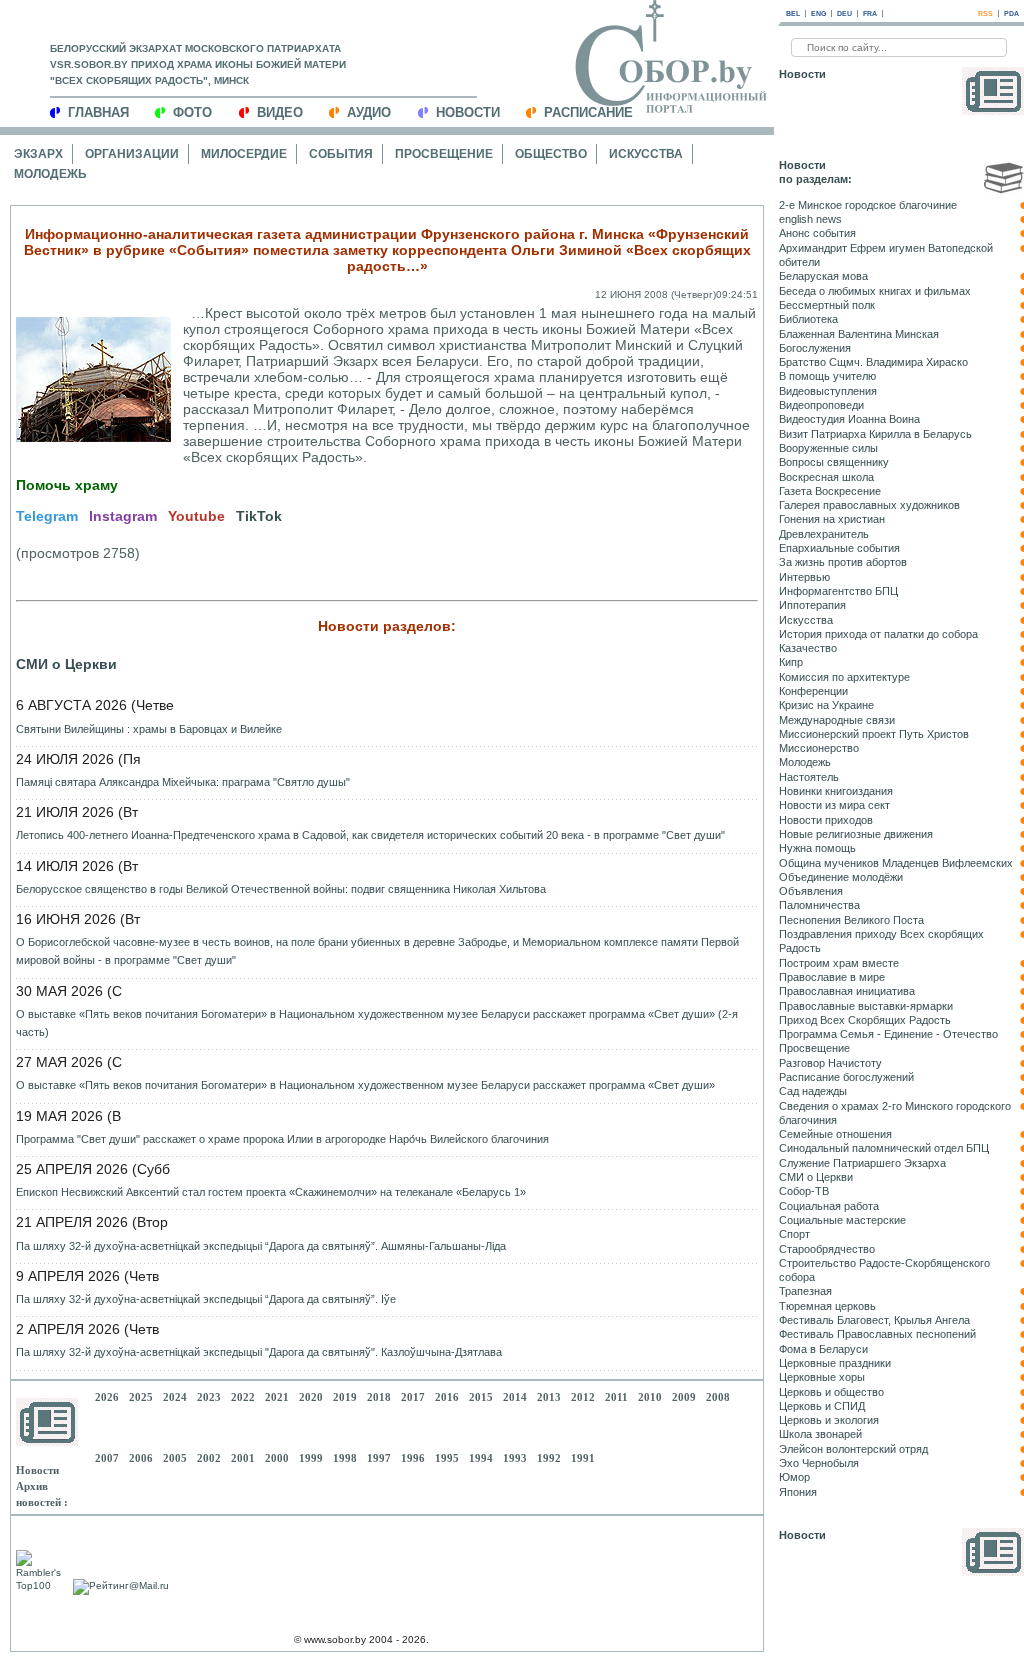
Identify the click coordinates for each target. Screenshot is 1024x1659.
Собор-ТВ (804, 1191)
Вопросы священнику (834, 462)
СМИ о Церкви (66, 664)
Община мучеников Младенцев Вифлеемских (896, 863)
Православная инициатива (847, 991)
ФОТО (192, 112)
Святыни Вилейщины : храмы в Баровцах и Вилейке (149, 729)
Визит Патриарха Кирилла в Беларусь (875, 434)
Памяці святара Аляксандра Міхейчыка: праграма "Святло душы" (183, 782)
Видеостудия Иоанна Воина (849, 419)
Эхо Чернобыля (819, 1463)
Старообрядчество (827, 1249)
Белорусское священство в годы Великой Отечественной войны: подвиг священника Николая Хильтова (281, 889)
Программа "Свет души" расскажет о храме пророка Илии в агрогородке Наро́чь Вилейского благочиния (282, 1139)
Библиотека (808, 319)
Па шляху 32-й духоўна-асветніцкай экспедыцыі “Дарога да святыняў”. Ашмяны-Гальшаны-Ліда (261, 1246)
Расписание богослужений (846, 1077)
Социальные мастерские (842, 1220)
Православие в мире (832, 977)
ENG (818, 13)
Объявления (811, 891)
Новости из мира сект (834, 805)
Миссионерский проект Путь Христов (874, 734)
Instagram (123, 516)
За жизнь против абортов (843, 562)
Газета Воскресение (830, 491)
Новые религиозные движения (856, 834)
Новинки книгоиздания (836, 791)
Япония (798, 1492)
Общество (551, 154)
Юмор (794, 1477)
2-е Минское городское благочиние (868, 205)
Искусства (646, 154)
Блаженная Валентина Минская (859, 334)
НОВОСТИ (468, 112)
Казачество (808, 648)
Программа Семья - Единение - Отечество (888, 1034)
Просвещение (444, 154)
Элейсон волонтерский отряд (853, 1449)
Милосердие (244, 154)
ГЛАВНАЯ (98, 112)
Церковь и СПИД (822, 1406)
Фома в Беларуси (823, 1349)
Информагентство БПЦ (838, 591)
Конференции (813, 691)
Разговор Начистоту (830, 1063)
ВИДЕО (280, 112)
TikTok (259, 516)
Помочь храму (67, 485)
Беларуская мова (823, 276)
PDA (1011, 13)
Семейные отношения (835, 1134)
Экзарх (38, 154)
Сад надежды (813, 1091)
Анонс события (817, 233)
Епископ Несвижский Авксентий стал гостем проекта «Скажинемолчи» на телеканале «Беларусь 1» (271, 1192)
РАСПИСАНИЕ (588, 112)
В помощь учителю (827, 376)
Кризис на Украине (826, 705)
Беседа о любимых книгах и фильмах (875, 291)
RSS (985, 13)
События (341, 154)
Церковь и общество (831, 1392)
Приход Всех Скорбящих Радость (865, 1020)
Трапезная (805, 1291)
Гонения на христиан (832, 519)
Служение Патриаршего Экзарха (862, 1163)
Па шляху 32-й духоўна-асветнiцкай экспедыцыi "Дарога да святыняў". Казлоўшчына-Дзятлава (259, 1352)
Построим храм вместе (839, 963)
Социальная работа (829, 1206)
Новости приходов (826, 820)
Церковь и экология (829, 1420)
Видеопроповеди (821, 405)
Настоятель (809, 777)
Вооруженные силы (828, 448)
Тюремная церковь (827, 1306)
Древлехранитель (824, 534)
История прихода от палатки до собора (878, 634)
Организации (132, 154)
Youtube (196, 516)
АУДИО (369, 112)
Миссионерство (819, 748)
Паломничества (819, 905)
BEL (793, 13)
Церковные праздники (835, 1363)
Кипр (791, 662)
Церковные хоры (822, 1377)
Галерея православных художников (869, 505)
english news (810, 219)
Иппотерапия (812, 605)
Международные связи (837, 720)
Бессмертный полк (827, 305)
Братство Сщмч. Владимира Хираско (873, 362)
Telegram (47, 516)
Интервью (804, 577)
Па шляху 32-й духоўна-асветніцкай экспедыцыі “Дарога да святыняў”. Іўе (206, 1299)
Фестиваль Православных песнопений (877, 1334)
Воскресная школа (826, 477)
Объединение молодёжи (841, 877)
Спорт (794, 1234)
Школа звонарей (820, 1434)
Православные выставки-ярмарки (866, 1006)
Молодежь (50, 174)
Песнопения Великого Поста (851, 920)
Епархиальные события (839, 548)
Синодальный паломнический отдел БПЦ (884, 1148)
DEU (844, 13)
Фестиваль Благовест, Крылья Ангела (874, 1320)
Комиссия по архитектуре (844, 677)
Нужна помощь (817, 848)
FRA (870, 13)
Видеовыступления (828, 391)
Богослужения (815, 348)
